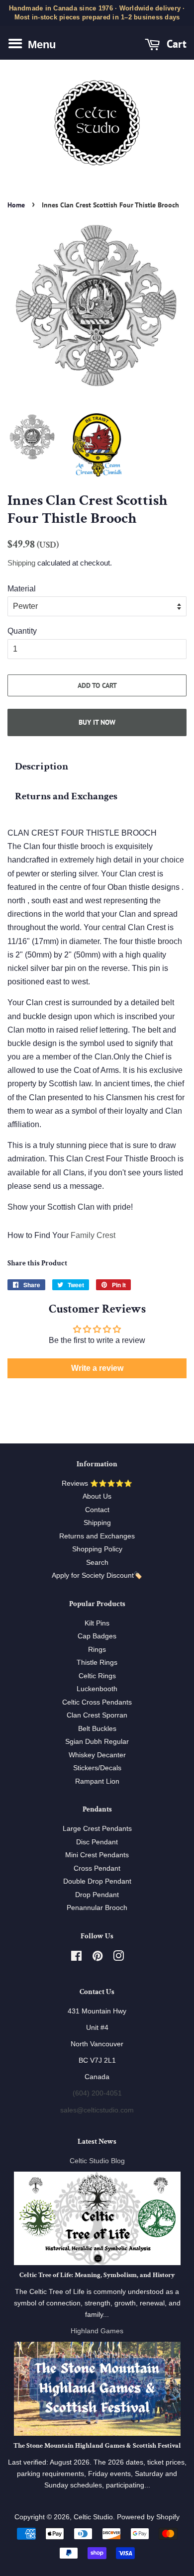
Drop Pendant (97, 1895)
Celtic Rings (97, 1676)
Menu (40, 45)
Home (16, 205)
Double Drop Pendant (97, 1881)
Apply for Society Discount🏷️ (97, 1575)
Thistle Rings (97, 1663)
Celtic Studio (93, 2517)
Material (22, 589)
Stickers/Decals (97, 1768)
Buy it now (97, 722)
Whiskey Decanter (97, 1755)
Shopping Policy (97, 1549)
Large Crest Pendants (97, 1829)
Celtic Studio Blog (97, 2161)
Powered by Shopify (148, 2517)
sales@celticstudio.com (97, 2110)
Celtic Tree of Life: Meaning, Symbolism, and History (97, 2275)
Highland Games (97, 2331)
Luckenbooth (97, 1689)
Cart (175, 44)
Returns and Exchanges (66, 796)
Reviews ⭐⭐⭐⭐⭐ (97, 1483)
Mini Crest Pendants (97, 1855)
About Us (97, 1496)
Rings (97, 1650)
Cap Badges (97, 1636)
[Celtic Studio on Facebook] (76, 1958)
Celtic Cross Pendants (97, 1702)
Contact (97, 1510)
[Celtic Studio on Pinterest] (97, 1958)
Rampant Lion (97, 1781)
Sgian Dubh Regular (97, 1742)
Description (42, 766)
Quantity (22, 631)
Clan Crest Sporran (97, 1715)
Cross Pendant (97, 1868)
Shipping (21, 563)
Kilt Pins (97, 1623)
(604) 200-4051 (97, 2093)
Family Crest (93, 1235)
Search (97, 1563)
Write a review (97, 1368)
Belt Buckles (97, 1729)
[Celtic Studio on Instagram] (118, 1958)
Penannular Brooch (97, 1908)
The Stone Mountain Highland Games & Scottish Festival (97, 2446)
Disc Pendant (97, 1842)
